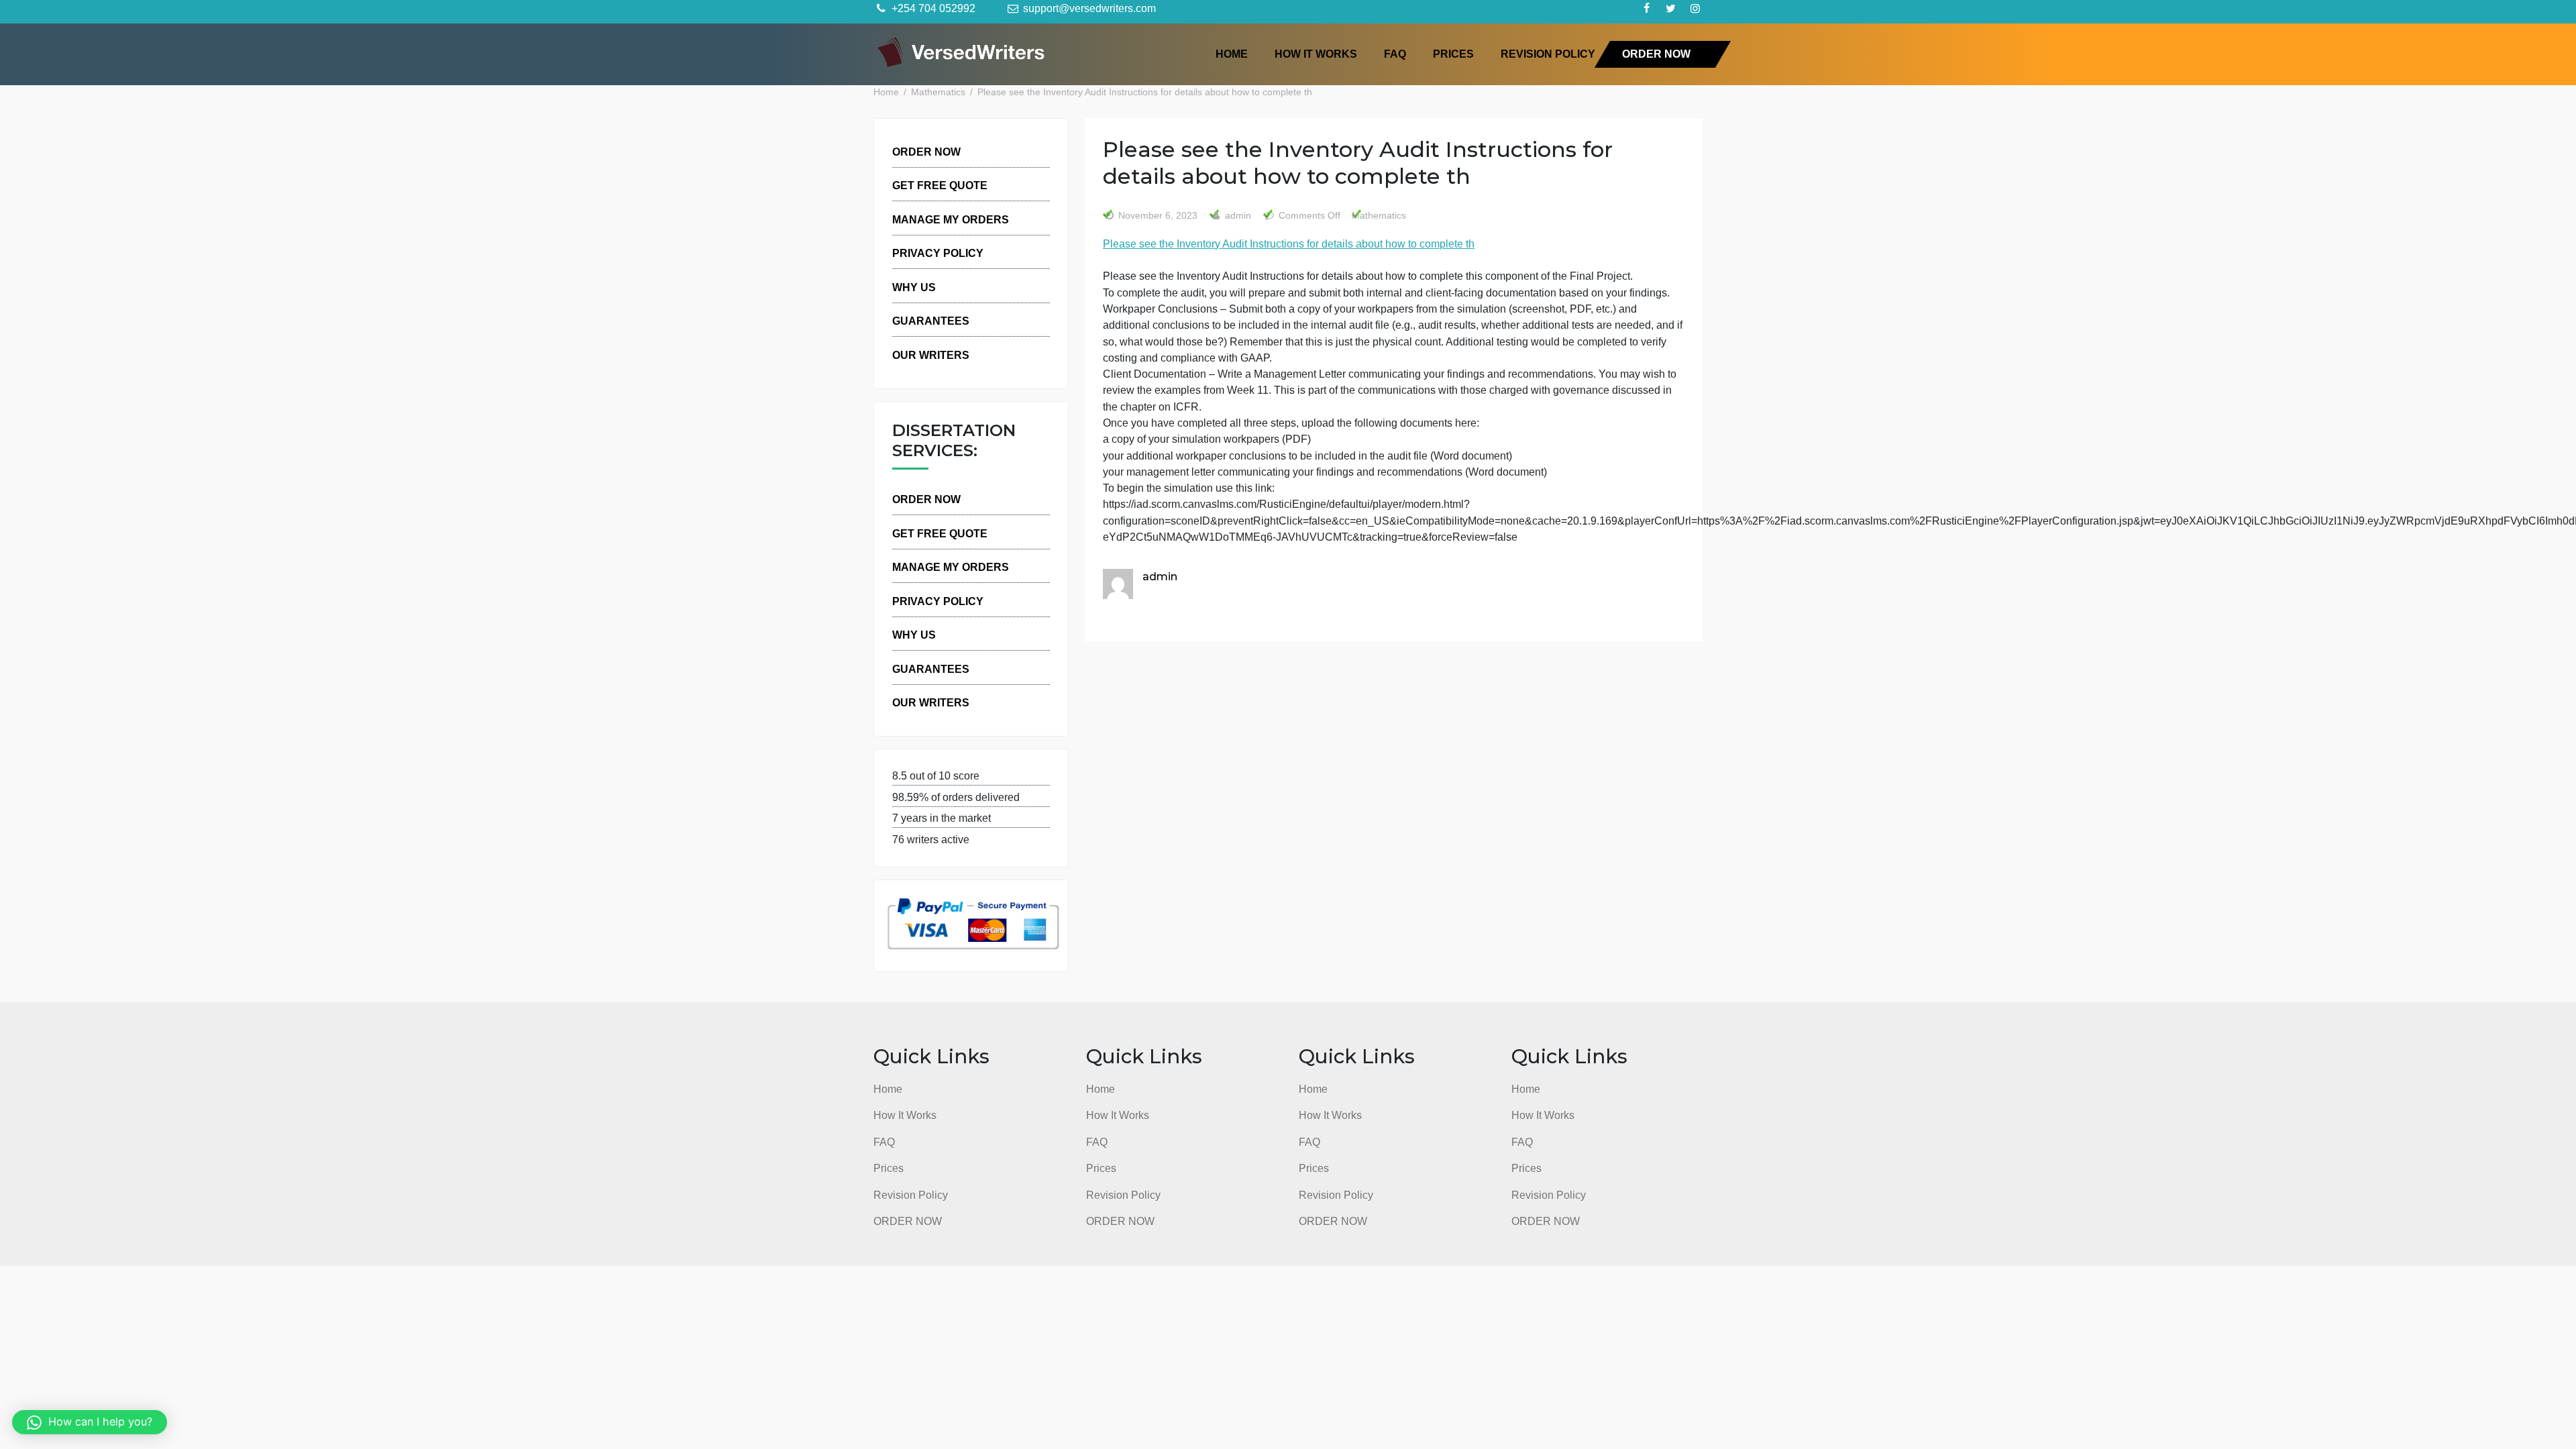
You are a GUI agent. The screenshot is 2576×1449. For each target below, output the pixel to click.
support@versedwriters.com (1088, 8)
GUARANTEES (931, 321)
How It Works (1316, 54)
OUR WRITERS (931, 355)
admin (1237, 216)
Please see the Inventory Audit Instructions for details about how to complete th (1289, 244)
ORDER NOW (1656, 54)
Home (1232, 54)
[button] (90, 1422)
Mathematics (1379, 216)
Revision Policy (1548, 54)
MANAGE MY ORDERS (951, 219)
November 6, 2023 (1158, 216)
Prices (1453, 54)
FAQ (1395, 54)
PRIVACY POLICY (938, 253)
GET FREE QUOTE (940, 185)
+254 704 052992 (932, 8)
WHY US (914, 287)
